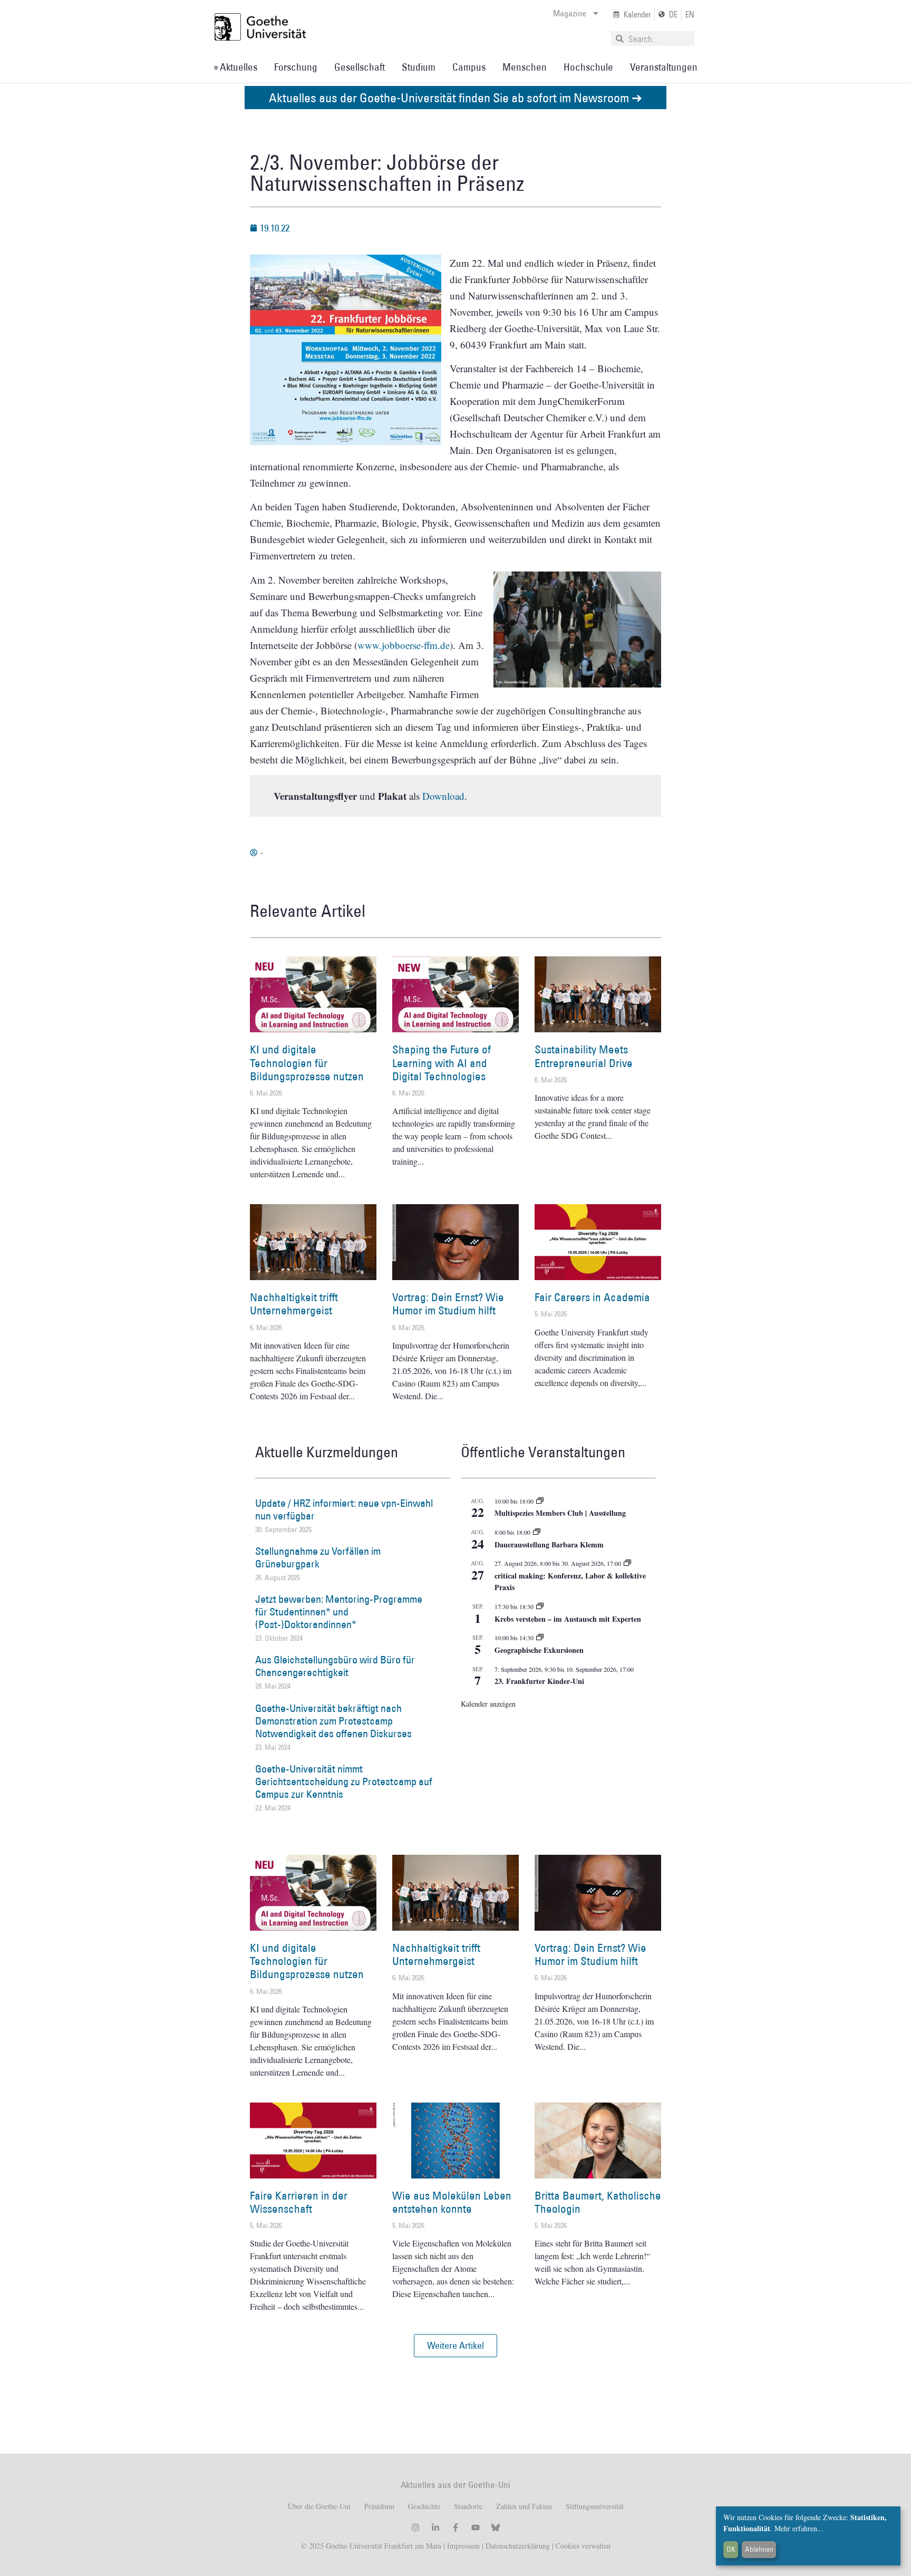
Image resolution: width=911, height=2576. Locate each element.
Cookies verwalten (583, 2546)
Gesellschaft (360, 67)
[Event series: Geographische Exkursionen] (540, 1638)
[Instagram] (415, 2527)
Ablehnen (759, 2549)
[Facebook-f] (455, 2527)
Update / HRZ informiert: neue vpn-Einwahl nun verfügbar (344, 1509)
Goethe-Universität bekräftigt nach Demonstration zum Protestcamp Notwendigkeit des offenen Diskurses (333, 1721)
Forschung (296, 67)
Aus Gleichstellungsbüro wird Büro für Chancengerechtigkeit (335, 1666)
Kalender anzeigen (488, 1704)
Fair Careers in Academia (592, 1297)
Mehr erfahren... (799, 2528)
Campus (469, 67)
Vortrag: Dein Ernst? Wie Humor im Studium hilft (448, 1304)
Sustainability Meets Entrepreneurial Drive (584, 1056)
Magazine (570, 13)
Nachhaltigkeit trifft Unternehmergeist (294, 1304)
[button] (455, 2346)
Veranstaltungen (664, 67)
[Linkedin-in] (435, 2527)
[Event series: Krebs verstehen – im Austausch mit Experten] (540, 1606)
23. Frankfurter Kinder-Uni (539, 1681)
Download (443, 796)
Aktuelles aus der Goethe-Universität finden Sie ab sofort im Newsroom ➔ (455, 97)
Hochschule (588, 67)
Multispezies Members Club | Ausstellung (560, 1513)
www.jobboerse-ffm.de (404, 645)
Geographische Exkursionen (539, 1650)
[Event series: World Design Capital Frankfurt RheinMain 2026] (627, 1563)
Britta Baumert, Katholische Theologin (598, 2202)
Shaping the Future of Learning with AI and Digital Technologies (442, 1063)
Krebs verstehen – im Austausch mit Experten (568, 1619)
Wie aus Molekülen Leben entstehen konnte (452, 2202)
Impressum (462, 2546)
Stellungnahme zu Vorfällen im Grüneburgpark (318, 1557)
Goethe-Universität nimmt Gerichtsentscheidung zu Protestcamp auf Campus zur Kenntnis (344, 1781)
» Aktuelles (235, 67)
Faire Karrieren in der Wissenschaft (299, 2202)
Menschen (525, 67)
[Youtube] (476, 2527)
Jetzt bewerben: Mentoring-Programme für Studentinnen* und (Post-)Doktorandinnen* (339, 1612)
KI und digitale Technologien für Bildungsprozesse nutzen (307, 1063)
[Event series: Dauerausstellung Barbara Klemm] (537, 1532)
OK (731, 2549)
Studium (419, 67)
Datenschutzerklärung (518, 2546)
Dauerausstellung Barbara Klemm (549, 1544)
